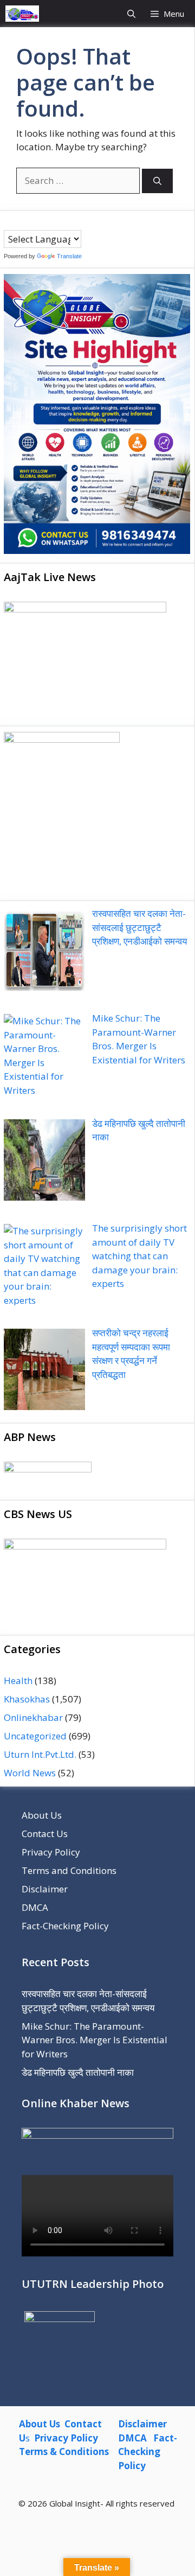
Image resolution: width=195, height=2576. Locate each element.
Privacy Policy (51, 1852)
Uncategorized (35, 1736)
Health (18, 1681)
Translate (69, 256)
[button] (131, 14)
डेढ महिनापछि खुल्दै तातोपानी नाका (78, 2072)
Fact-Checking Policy (65, 1926)
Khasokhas (27, 1699)
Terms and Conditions (69, 1870)
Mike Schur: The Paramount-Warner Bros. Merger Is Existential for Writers (95, 2040)
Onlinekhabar (33, 1717)
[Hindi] (41, 222)
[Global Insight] (22, 14)
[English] (30, 222)
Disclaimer (45, 1889)
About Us (42, 1815)
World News (30, 1773)
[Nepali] (52, 222)
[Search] (157, 181)
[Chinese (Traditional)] (19, 222)
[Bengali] (9, 222)
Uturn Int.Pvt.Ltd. (40, 1754)
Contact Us (45, 1834)
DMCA (35, 1907)
